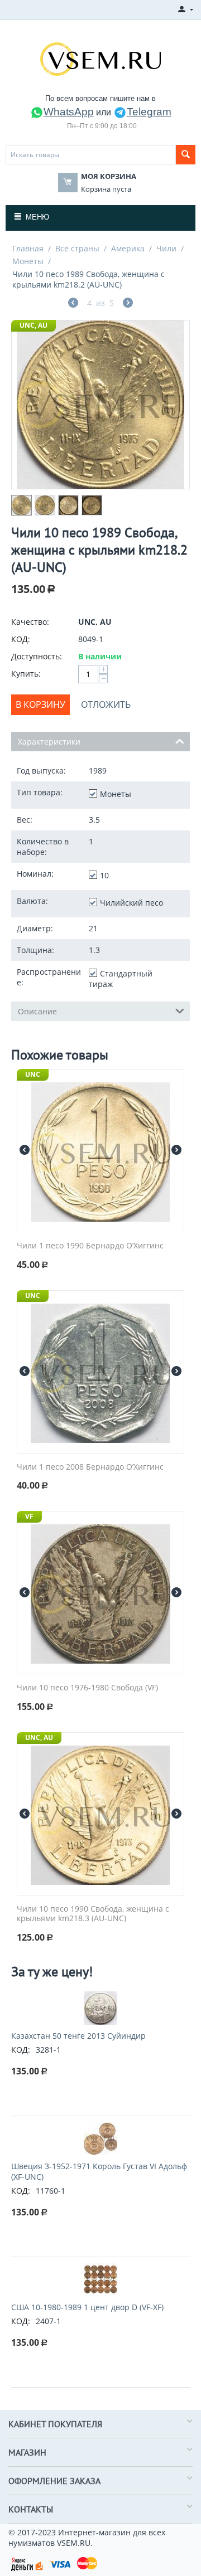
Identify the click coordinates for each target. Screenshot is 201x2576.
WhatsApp (69, 112)
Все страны (77, 248)
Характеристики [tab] (49, 742)
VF (29, 1516)
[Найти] (186, 155)
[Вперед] (128, 304)
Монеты (28, 261)
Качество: (30, 622)
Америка (128, 248)
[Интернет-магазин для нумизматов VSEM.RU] (100, 58)
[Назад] (73, 304)
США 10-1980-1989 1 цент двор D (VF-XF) (87, 2307)
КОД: (21, 639)
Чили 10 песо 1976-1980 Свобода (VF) (87, 1688)
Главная (28, 248)
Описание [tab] (37, 1011)
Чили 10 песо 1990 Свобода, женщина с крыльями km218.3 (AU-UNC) (93, 1914)
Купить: (26, 674)
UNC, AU (33, 325)
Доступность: (37, 656)
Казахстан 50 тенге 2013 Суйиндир (78, 2036)
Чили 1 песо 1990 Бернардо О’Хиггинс (90, 1246)
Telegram (149, 112)
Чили (166, 248)
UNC (33, 1074)
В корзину (40, 704)
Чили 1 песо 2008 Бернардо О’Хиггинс (90, 1467)
